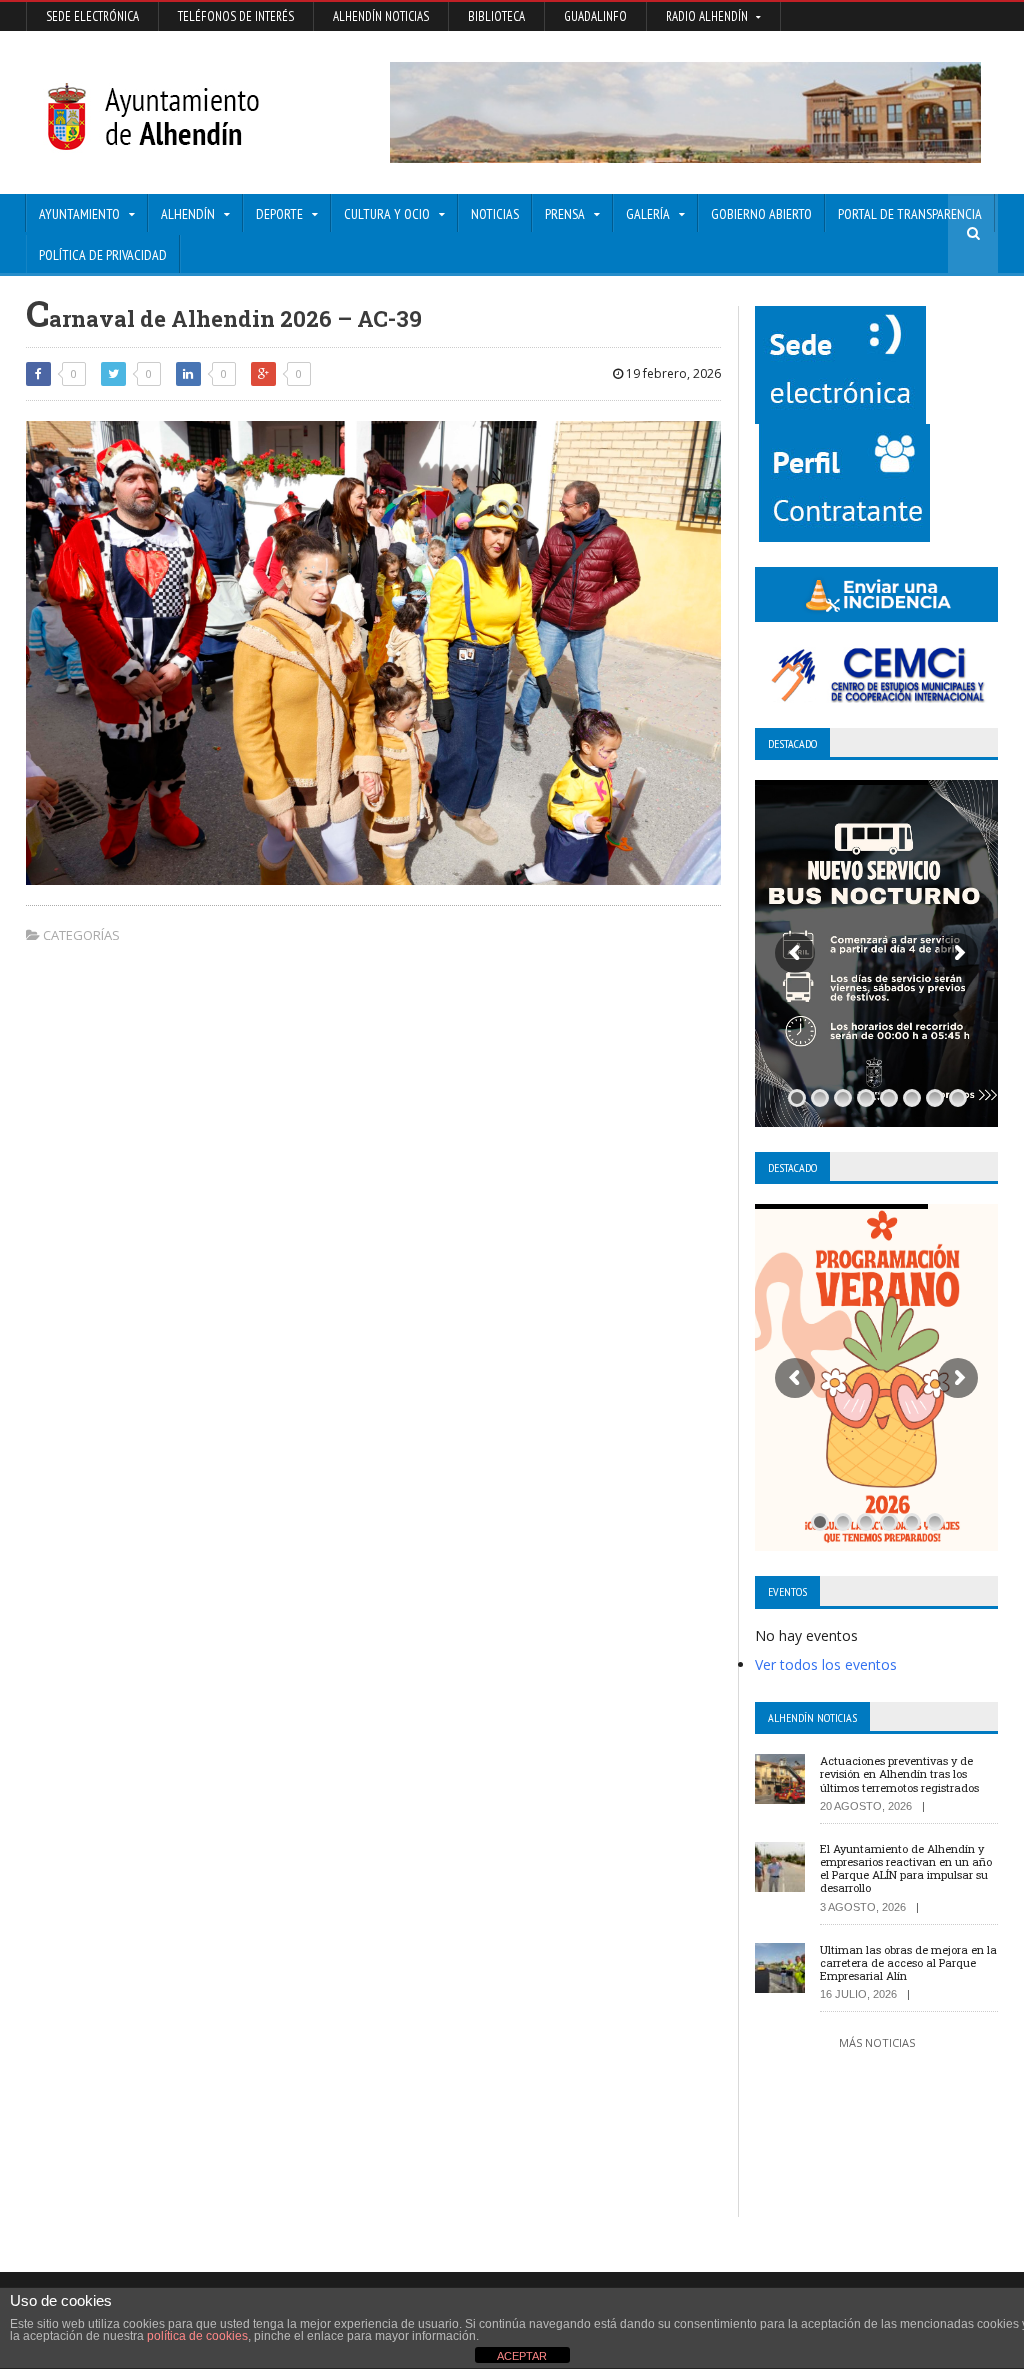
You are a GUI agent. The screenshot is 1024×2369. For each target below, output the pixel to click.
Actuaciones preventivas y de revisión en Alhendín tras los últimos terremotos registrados (899, 1773)
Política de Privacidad (103, 255)
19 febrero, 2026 (672, 373)
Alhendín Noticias (381, 16)
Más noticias (877, 2042)
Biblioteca (496, 16)
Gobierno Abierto (761, 214)
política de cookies (197, 2336)
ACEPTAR (522, 2356)
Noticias (495, 214)
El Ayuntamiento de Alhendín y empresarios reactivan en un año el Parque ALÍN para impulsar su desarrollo (906, 1868)
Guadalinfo (595, 16)
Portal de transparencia (910, 214)
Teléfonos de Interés (236, 16)
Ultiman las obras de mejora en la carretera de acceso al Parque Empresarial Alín (908, 1962)
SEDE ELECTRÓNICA (92, 16)
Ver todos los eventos (826, 1664)
